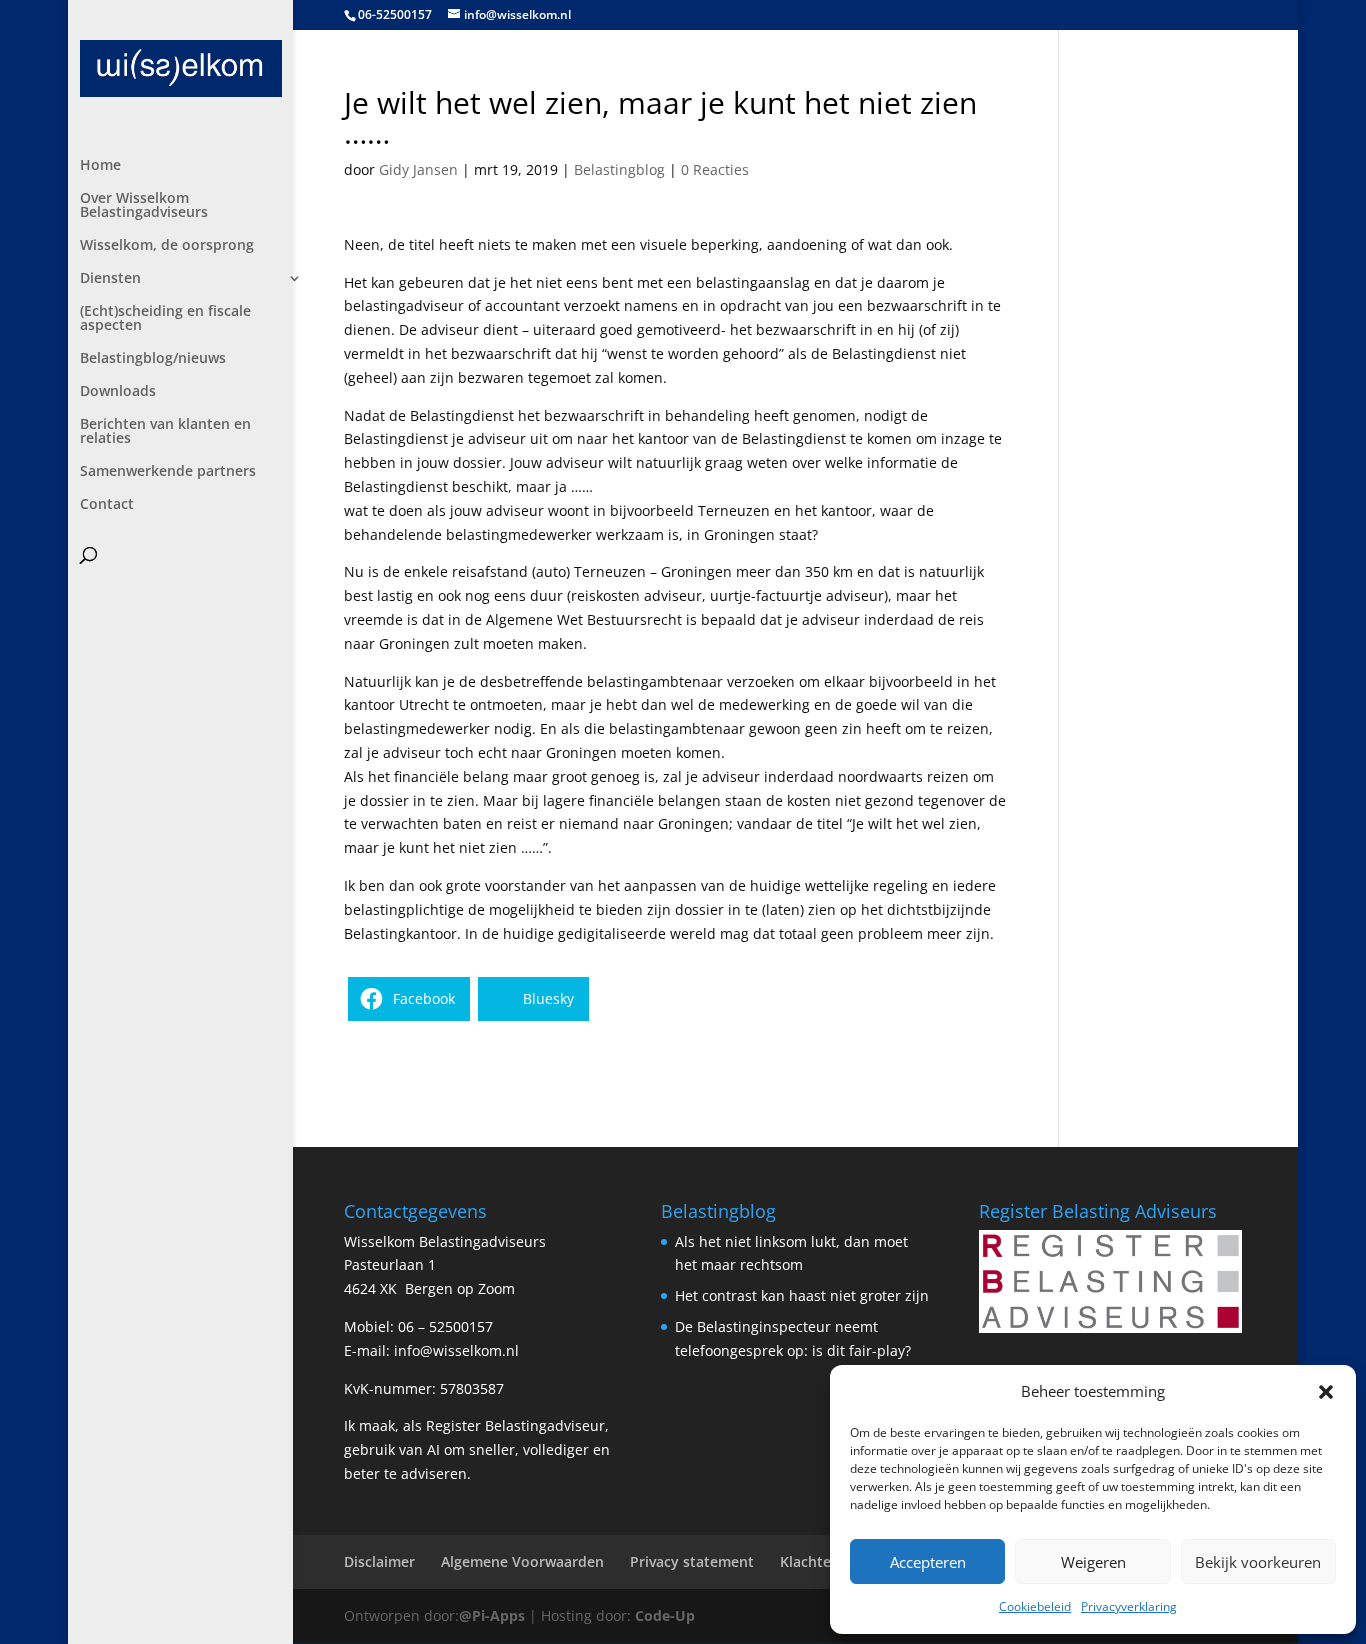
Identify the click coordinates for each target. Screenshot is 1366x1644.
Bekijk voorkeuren (1258, 1562)
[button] (1326, 1392)
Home (100, 166)
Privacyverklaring (1129, 1606)
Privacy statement (692, 1561)
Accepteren (928, 1562)
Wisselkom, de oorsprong (167, 246)
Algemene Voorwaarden (522, 1561)
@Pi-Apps (492, 1615)
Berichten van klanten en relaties (165, 432)
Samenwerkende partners (168, 472)
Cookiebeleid (1035, 1606)
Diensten (110, 279)
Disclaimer (379, 1561)
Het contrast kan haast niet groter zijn (802, 1295)
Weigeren (1093, 1562)
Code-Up (665, 1615)
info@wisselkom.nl (456, 1350)
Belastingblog (619, 169)
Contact (107, 505)
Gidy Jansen (418, 169)
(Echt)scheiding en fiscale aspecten (165, 319)
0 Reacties (715, 169)
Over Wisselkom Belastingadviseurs (144, 206)
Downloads (118, 392)
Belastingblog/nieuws (153, 359)
